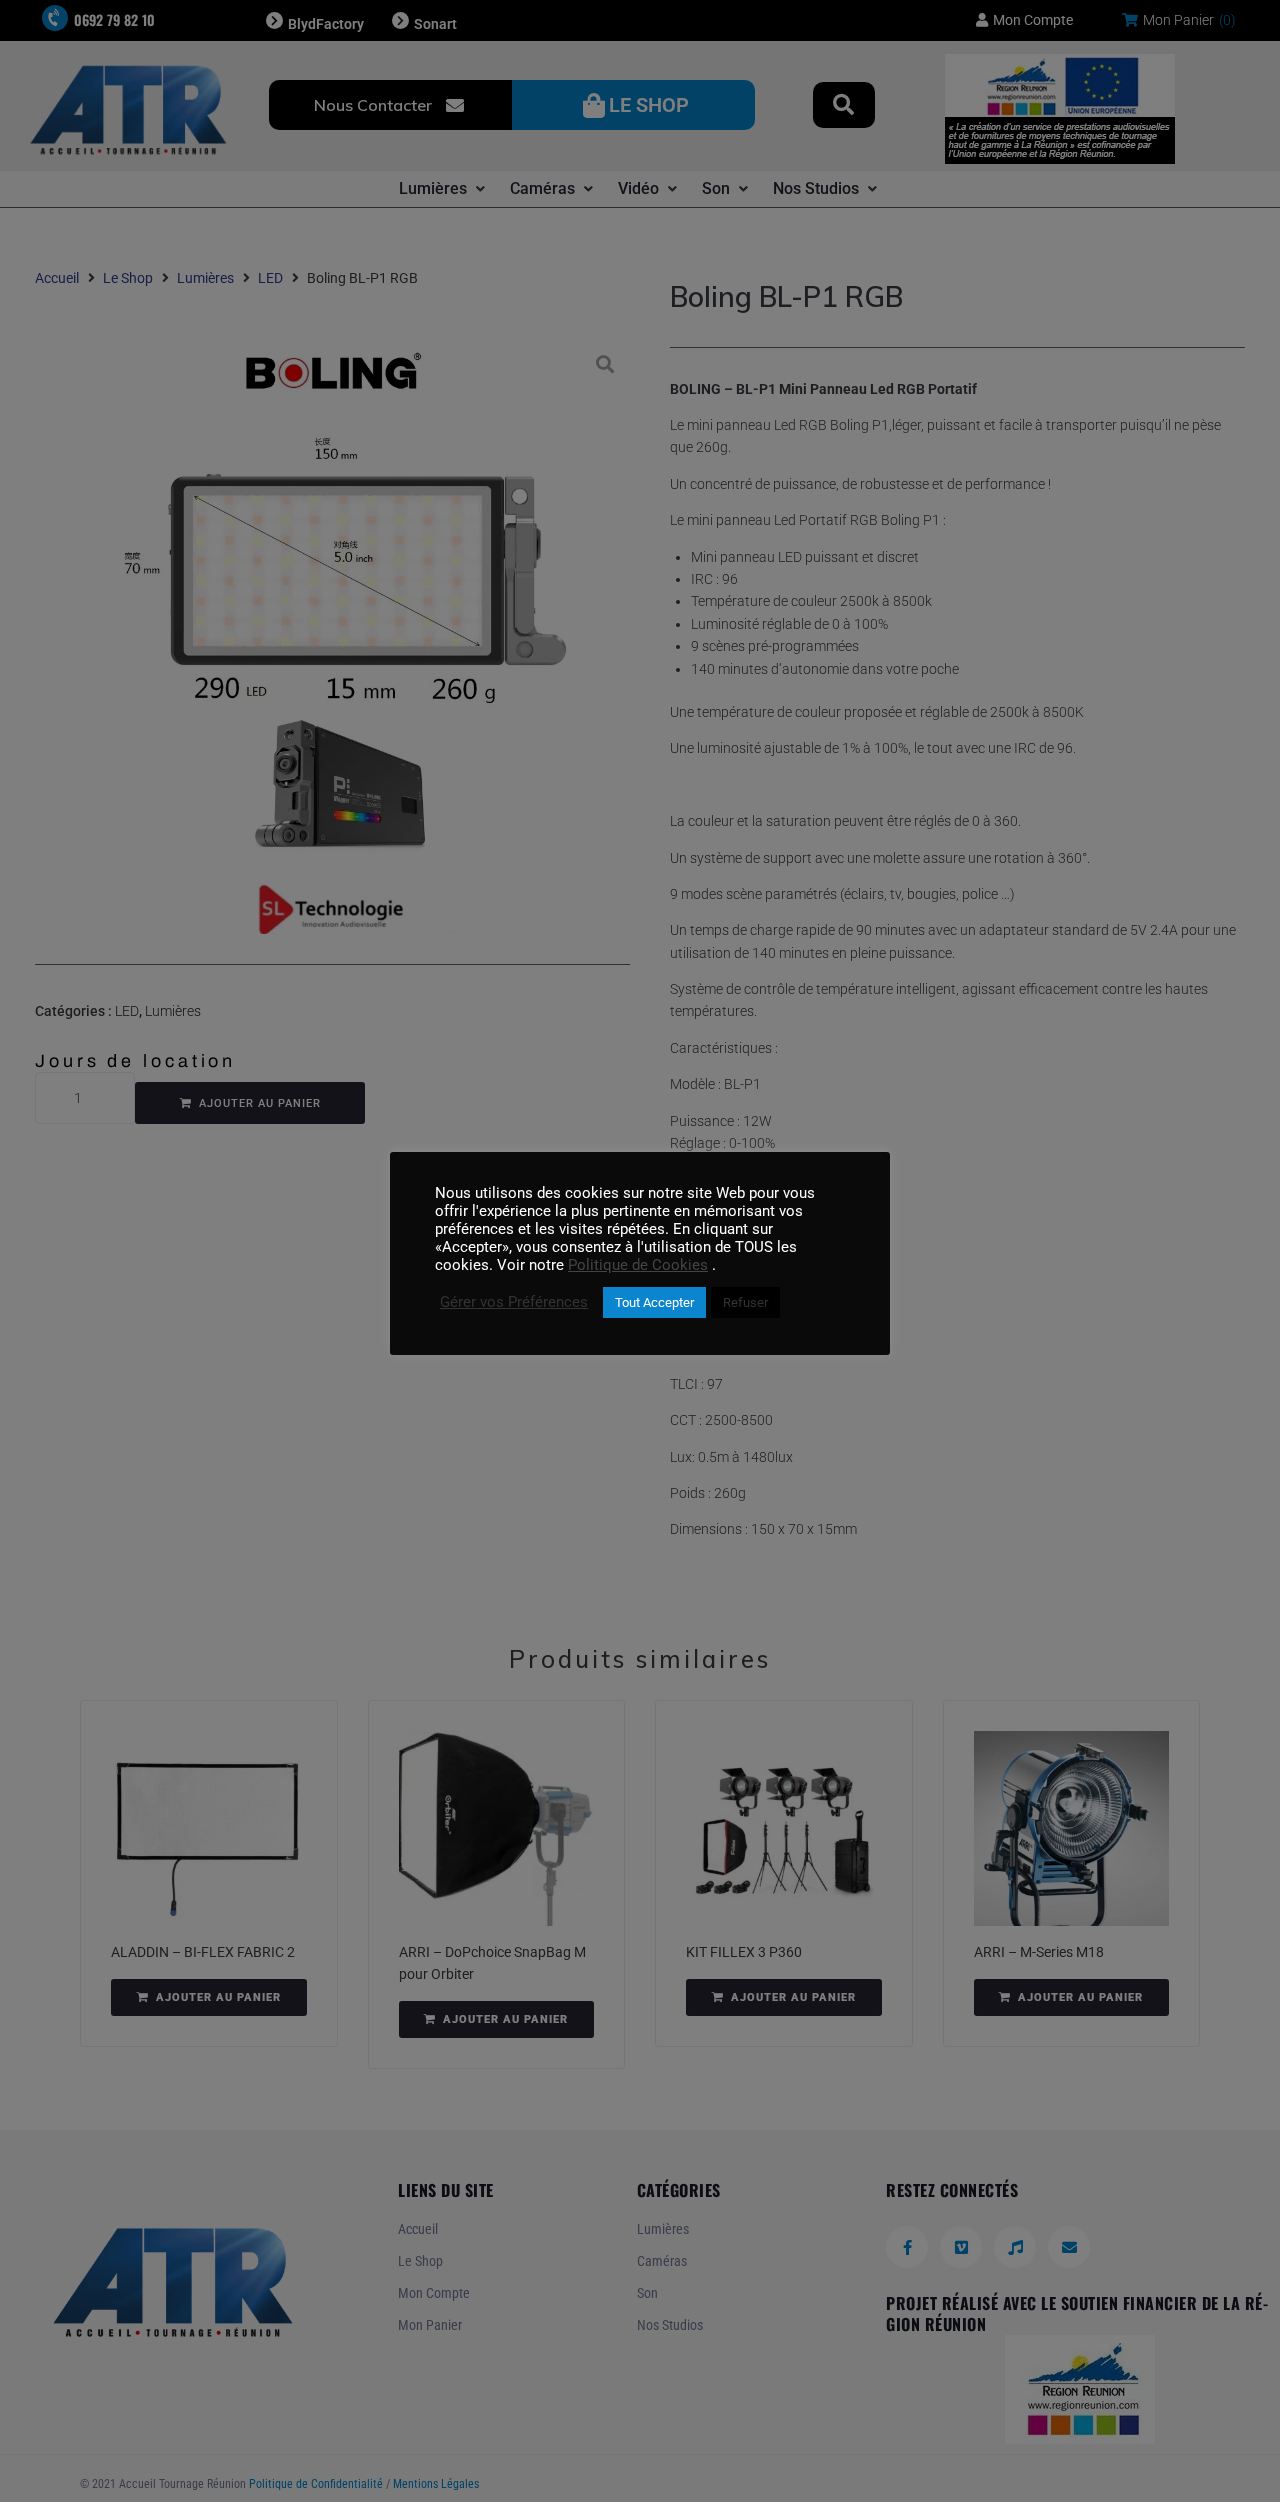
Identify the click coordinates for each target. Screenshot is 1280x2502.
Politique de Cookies (638, 1265)
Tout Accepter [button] (654, 1302)
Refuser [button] (745, 1302)
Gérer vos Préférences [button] (514, 1302)
